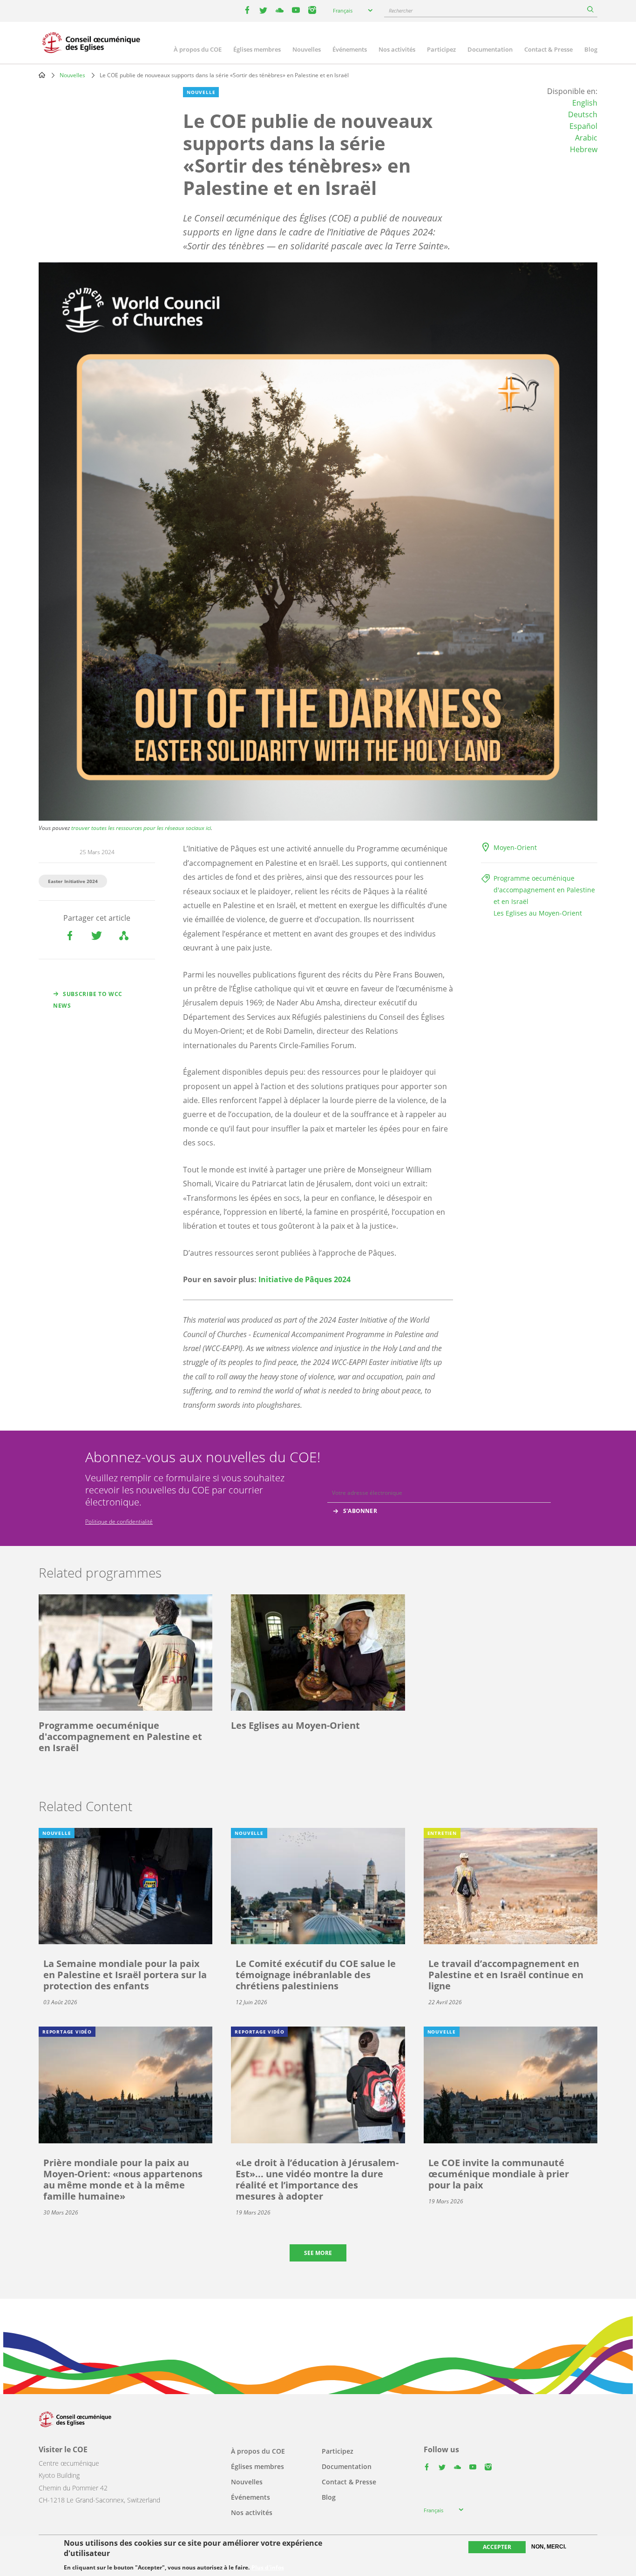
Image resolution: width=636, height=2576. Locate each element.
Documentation (490, 49)
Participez (441, 49)
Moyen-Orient (515, 847)
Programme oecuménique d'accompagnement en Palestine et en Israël (544, 890)
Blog (591, 49)
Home (42, 75)
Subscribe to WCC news (88, 1000)
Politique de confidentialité (119, 1522)
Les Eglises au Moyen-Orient (538, 913)
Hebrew (584, 149)
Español (583, 126)
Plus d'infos (268, 2568)
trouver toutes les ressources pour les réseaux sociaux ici (141, 828)
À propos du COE (198, 49)
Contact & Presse (548, 49)
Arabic (586, 138)
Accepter (497, 2547)
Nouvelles (307, 49)
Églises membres (257, 49)
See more (318, 2253)
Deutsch (583, 114)
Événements (350, 49)
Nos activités (397, 49)
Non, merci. (549, 2547)
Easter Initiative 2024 (73, 881)
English (585, 103)
